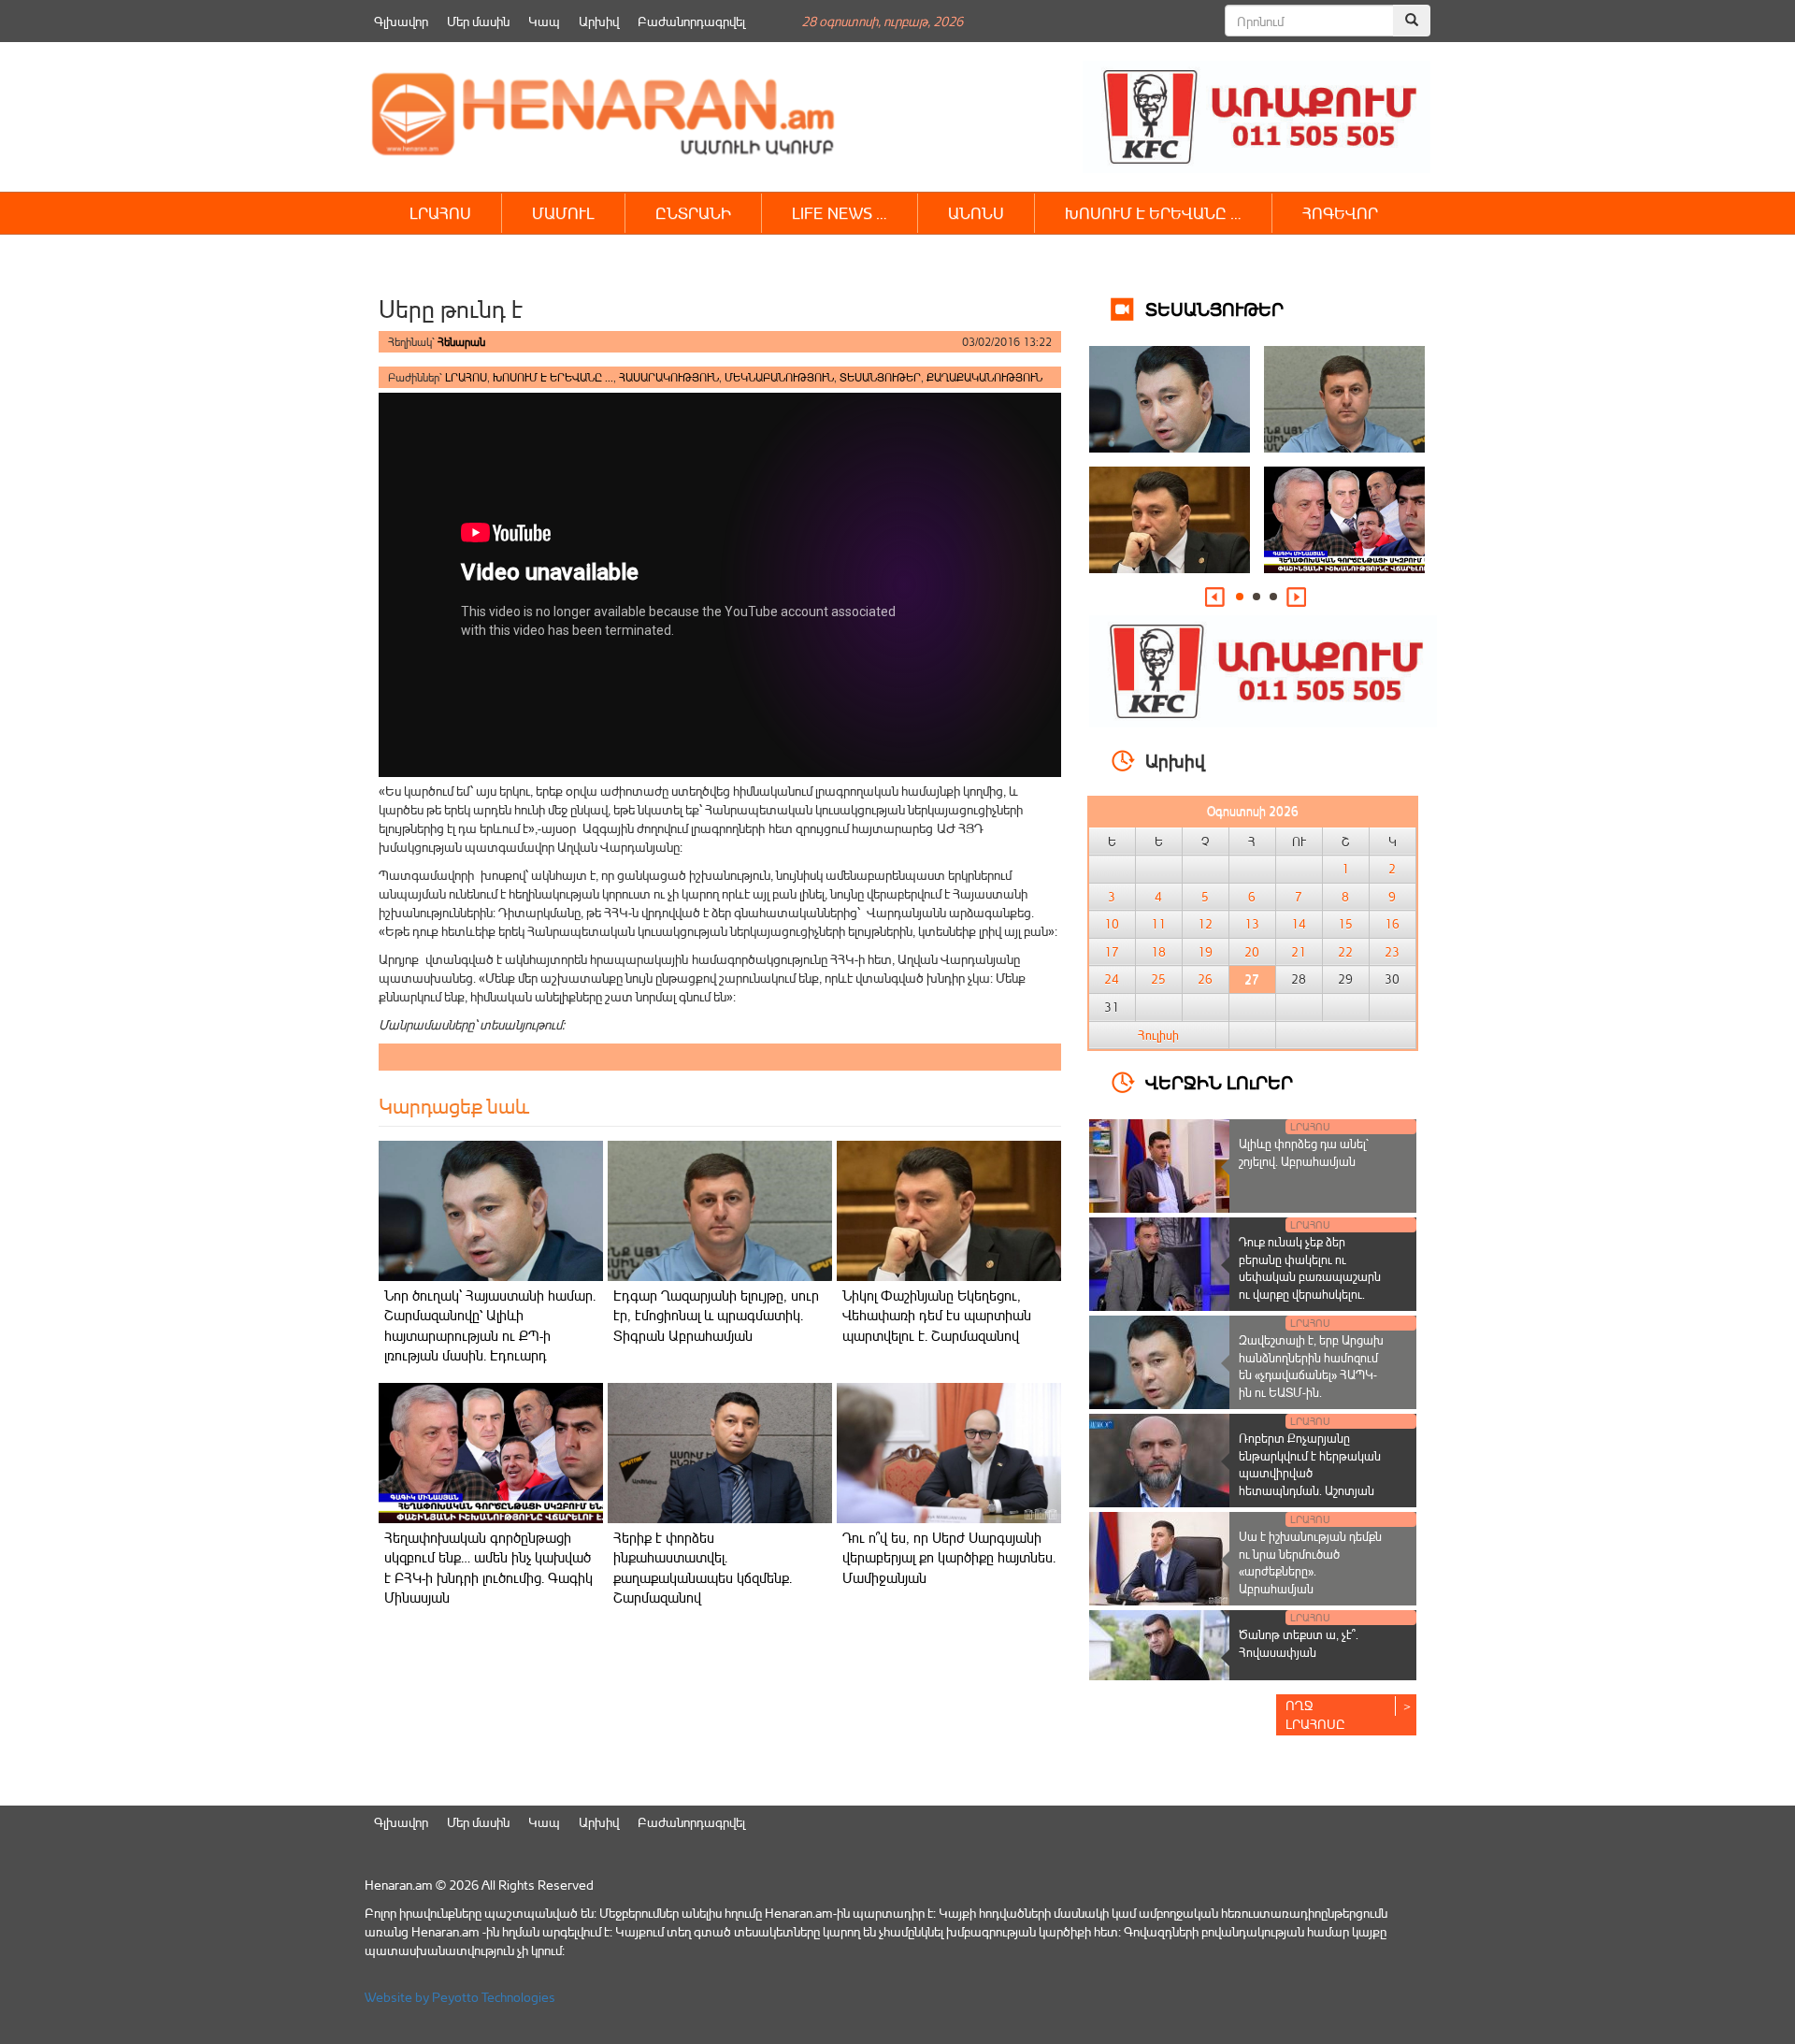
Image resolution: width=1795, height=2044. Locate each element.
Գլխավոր (401, 21)
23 (1392, 952)
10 (1112, 924)
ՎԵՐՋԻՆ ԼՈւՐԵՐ (1219, 1081)
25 (1158, 979)
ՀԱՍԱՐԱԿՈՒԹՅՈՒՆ (669, 377)
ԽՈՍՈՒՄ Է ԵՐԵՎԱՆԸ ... (553, 377)
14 (1299, 924)
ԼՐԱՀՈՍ (440, 213)
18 (1158, 952)
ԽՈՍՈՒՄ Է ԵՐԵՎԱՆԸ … (1153, 213)
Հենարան (461, 342)
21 (1299, 952)
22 (1345, 952)
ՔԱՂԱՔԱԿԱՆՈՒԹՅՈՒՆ (984, 377)
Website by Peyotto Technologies (460, 1997)
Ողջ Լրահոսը (1315, 1714)
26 (1205, 979)
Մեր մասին (478, 21)
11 (1158, 924)
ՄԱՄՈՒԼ (563, 213)
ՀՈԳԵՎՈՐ (1340, 213)
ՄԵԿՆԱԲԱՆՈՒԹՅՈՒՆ (779, 377)
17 (1112, 952)
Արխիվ (599, 21)
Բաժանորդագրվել (691, 21)
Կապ (544, 21)
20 (1252, 952)
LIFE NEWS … (840, 213)
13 (1252, 924)
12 (1205, 924)
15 (1345, 924)
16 (1392, 924)
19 (1205, 952)
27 (1252, 979)
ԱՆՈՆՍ (976, 213)
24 (1112, 979)
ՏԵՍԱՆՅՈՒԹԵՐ (880, 377)
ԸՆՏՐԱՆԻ (693, 213)
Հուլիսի (1158, 1035)
